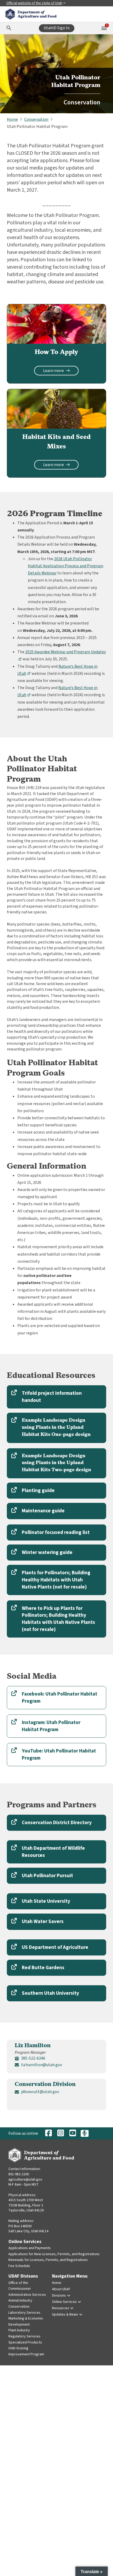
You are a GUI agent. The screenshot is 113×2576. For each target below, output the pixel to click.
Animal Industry (20, 2301)
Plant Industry (19, 2330)
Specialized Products (25, 2342)
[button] (56, 1397)
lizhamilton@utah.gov (42, 2065)
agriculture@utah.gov (25, 2180)
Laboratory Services (24, 2313)
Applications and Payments (30, 2248)
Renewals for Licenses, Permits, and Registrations (48, 2260)
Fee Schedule (19, 2266)
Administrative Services (27, 2295)
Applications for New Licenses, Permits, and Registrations (54, 2254)
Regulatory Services (24, 2336)
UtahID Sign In (57, 28)
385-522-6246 (33, 2058)
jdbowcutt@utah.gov (40, 2092)
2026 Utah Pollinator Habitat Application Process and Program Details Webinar (66, 566)
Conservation (19, 2307)
